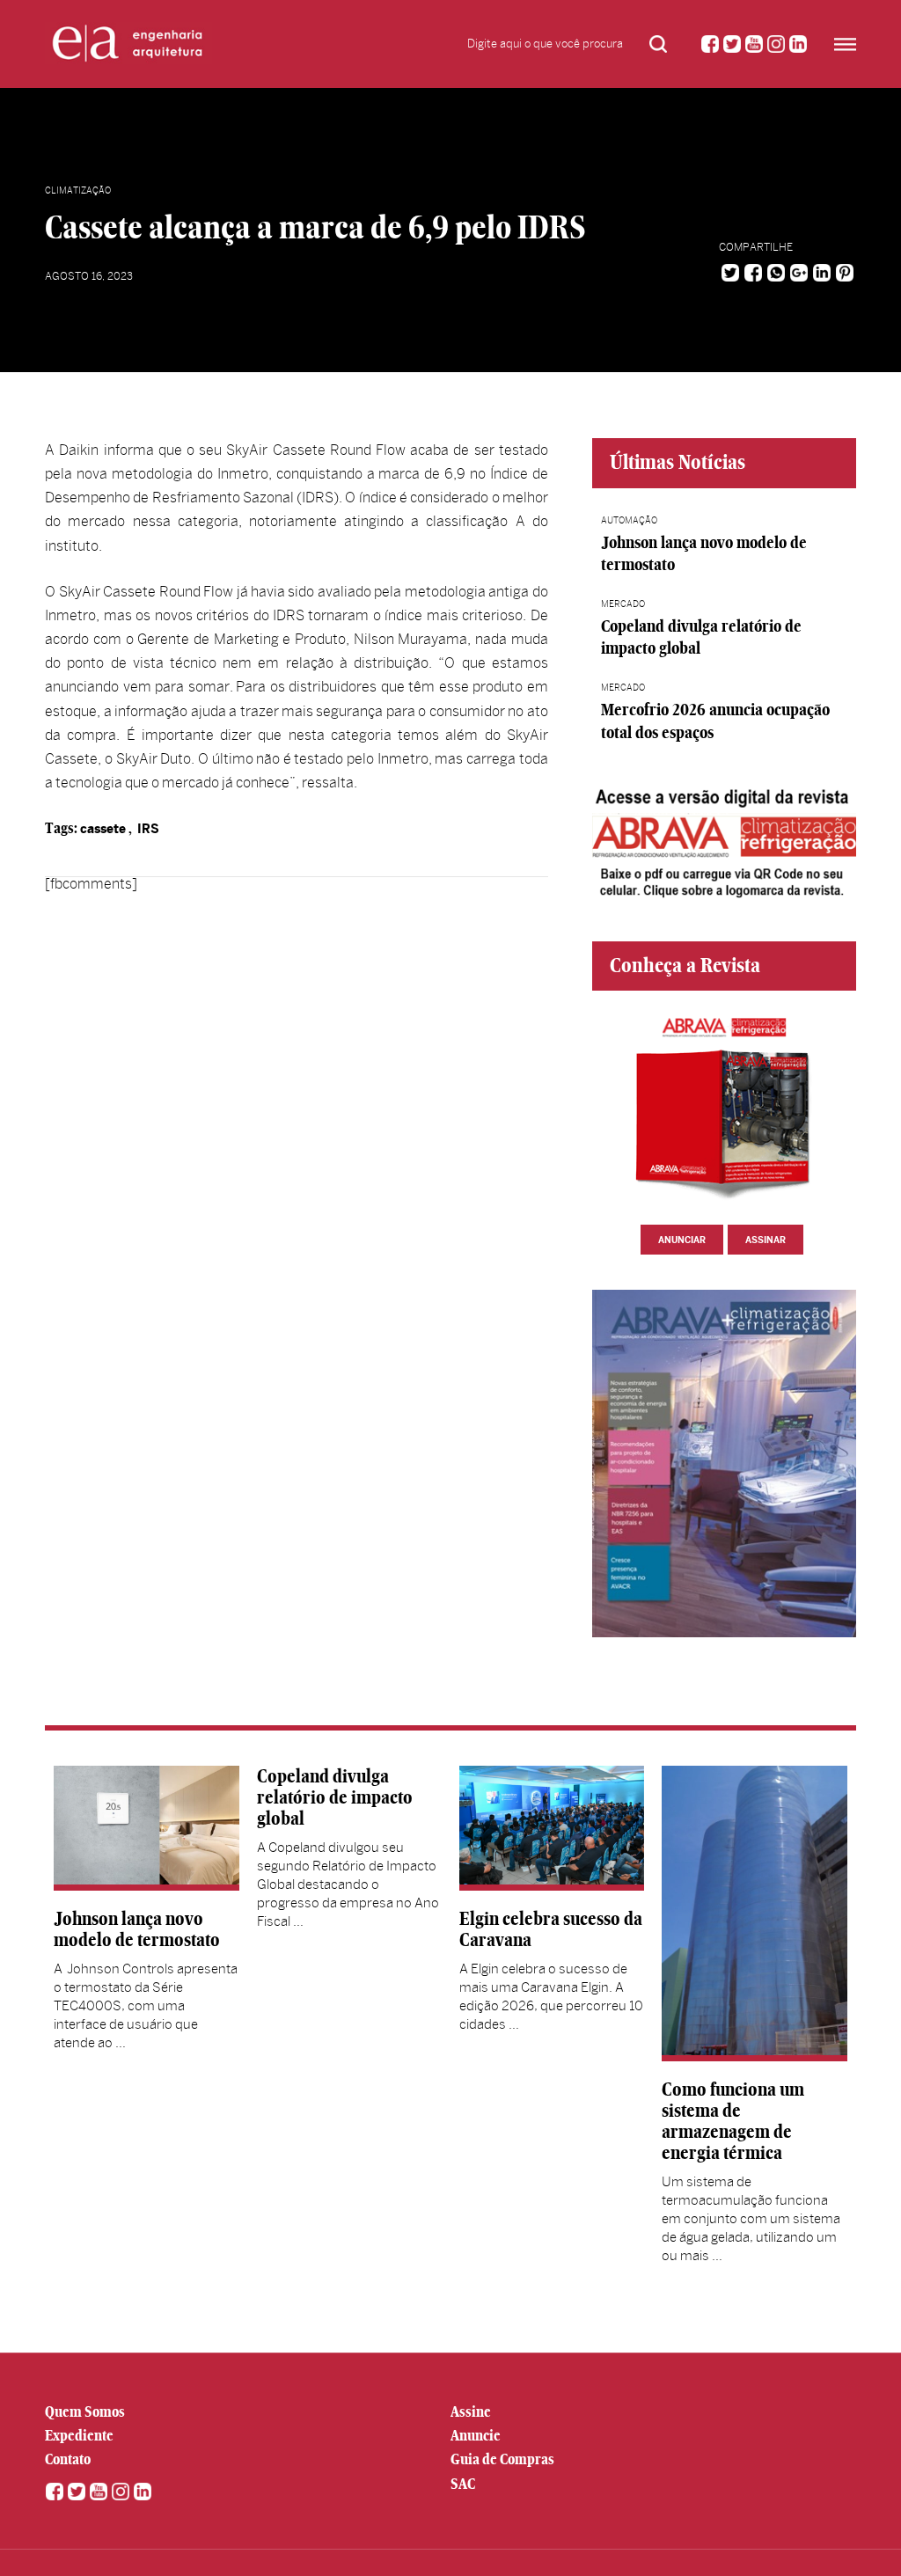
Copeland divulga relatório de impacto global (335, 1797)
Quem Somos (85, 2411)
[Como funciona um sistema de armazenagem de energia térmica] (754, 1914)
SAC (463, 2484)
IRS (148, 829)
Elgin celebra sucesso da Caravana (551, 1929)
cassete (103, 829)
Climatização (78, 190)
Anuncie (476, 2435)
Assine (471, 2411)
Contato (68, 2459)
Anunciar (682, 1240)
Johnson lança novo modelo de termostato (137, 1929)
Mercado (623, 604)
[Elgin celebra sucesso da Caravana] (552, 1828)
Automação (629, 520)
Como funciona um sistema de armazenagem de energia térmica (733, 2121)
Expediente (79, 2435)
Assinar (765, 1240)
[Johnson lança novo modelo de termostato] (146, 1828)
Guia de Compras (502, 2459)
